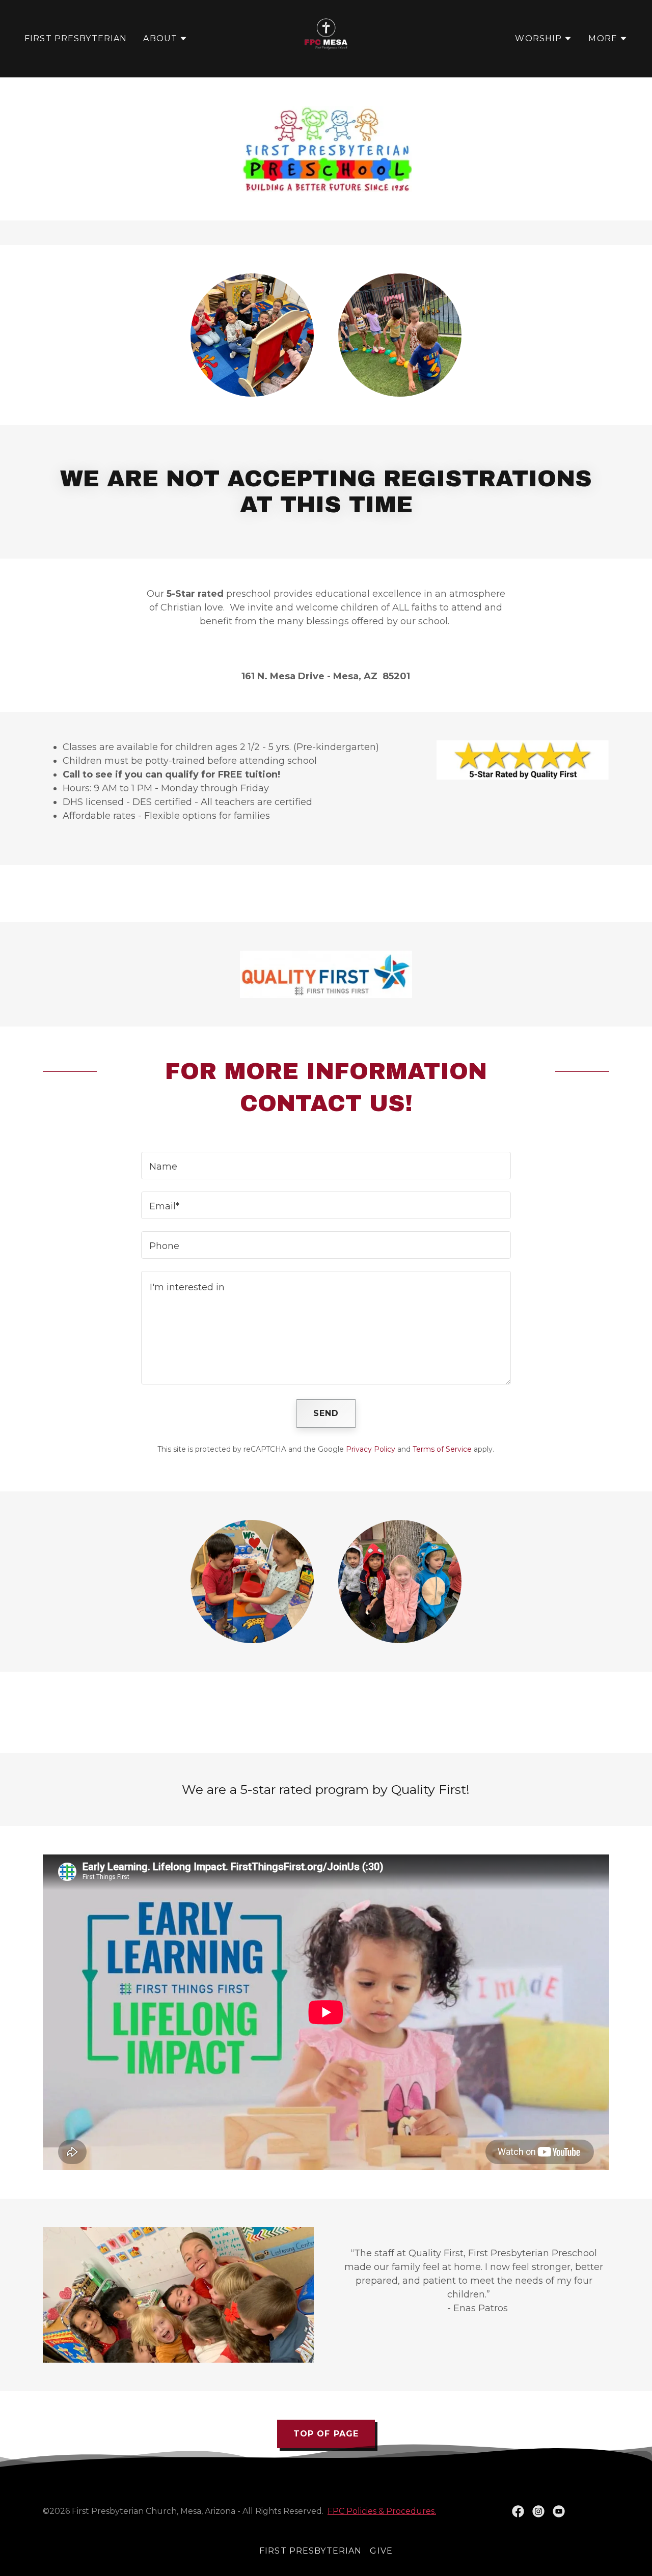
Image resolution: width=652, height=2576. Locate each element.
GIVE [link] (381, 2551)
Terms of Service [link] (442, 1449)
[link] (326, 38)
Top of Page (326, 2434)
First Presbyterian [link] (76, 38)
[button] (165, 39)
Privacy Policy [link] (371, 1449)
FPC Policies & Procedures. (382, 2511)
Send (326, 1413)
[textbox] (326, 1166)
